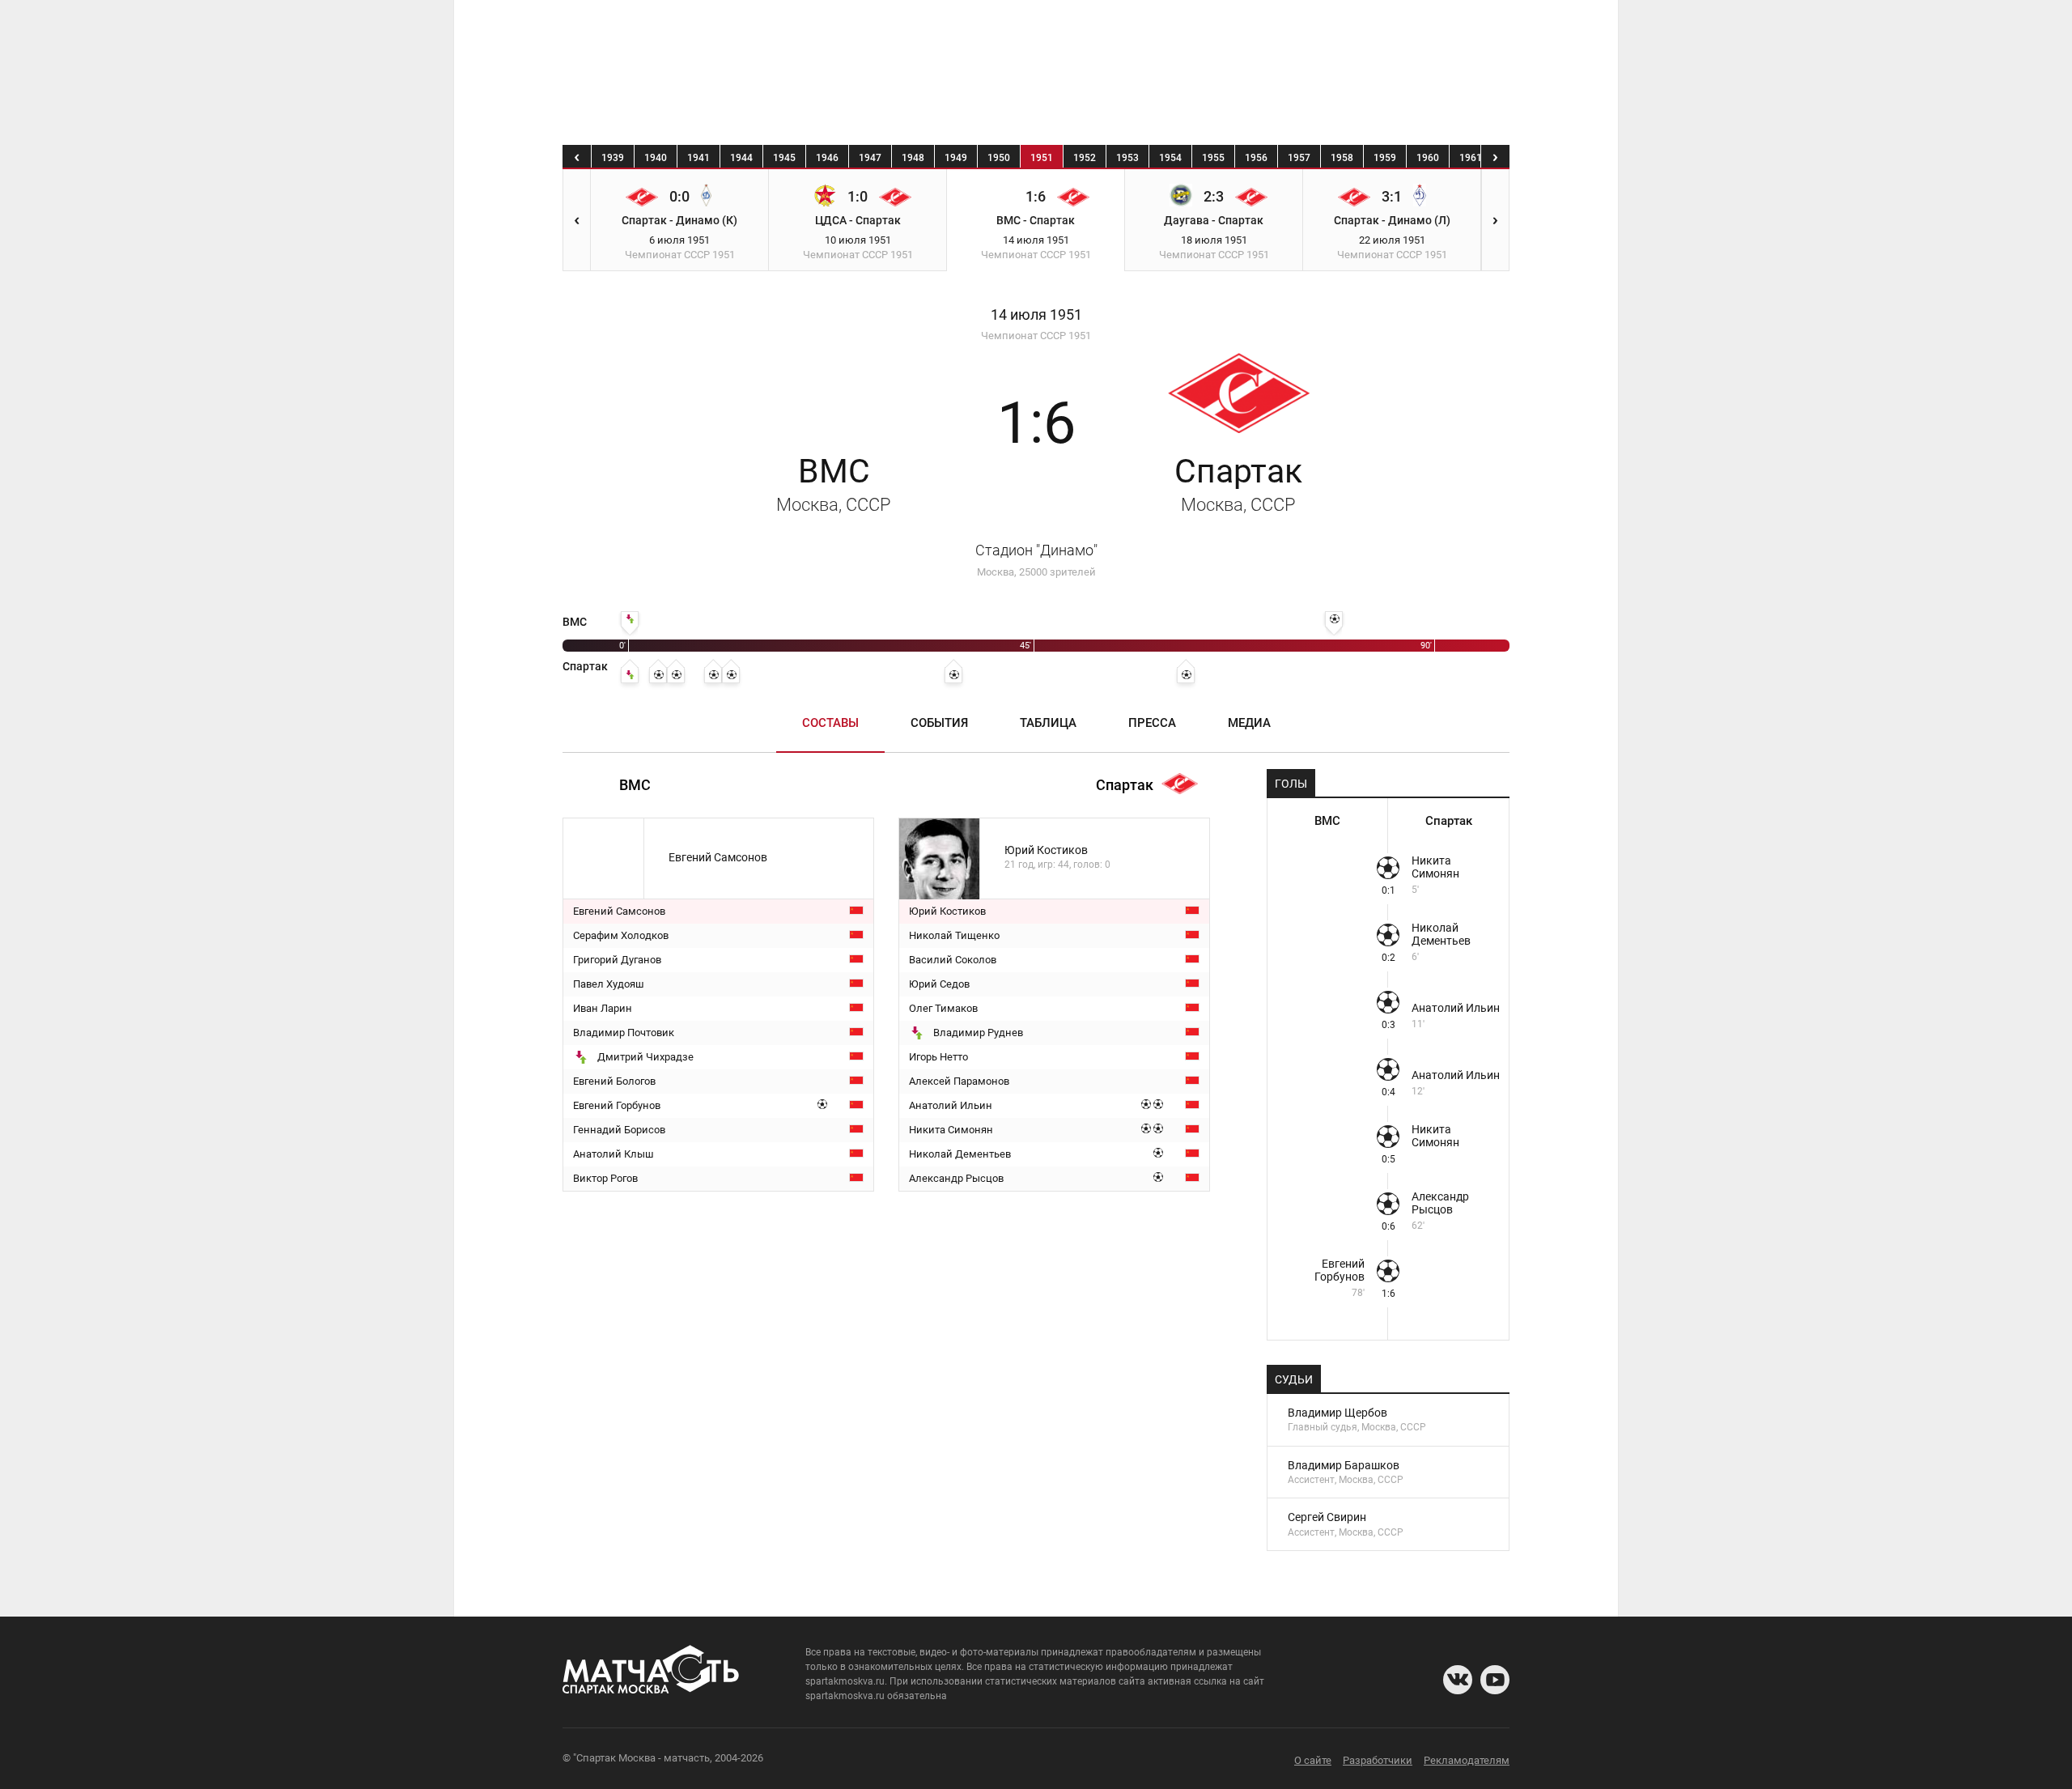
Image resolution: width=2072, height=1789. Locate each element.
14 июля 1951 (1036, 315)
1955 (1213, 158)
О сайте (1313, 1760)
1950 (999, 158)
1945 (784, 158)
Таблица (1048, 723)
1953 (1127, 158)
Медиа (1249, 723)
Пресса (1152, 723)
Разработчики (1378, 1760)
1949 (956, 158)
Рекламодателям (1467, 1760)
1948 (913, 158)
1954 (1170, 158)
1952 (1085, 158)
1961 (1471, 158)
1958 (1342, 158)
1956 (1256, 158)
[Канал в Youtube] (1495, 1680)
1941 (698, 158)
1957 (1299, 158)
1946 (827, 158)
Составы (830, 723)
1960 (1428, 158)
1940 (656, 158)
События (939, 723)
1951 (1042, 158)
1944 (741, 158)
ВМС (834, 483)
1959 (1385, 158)
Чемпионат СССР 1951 (1036, 336)
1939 (613, 158)
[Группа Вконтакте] (1458, 1680)
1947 (870, 158)
